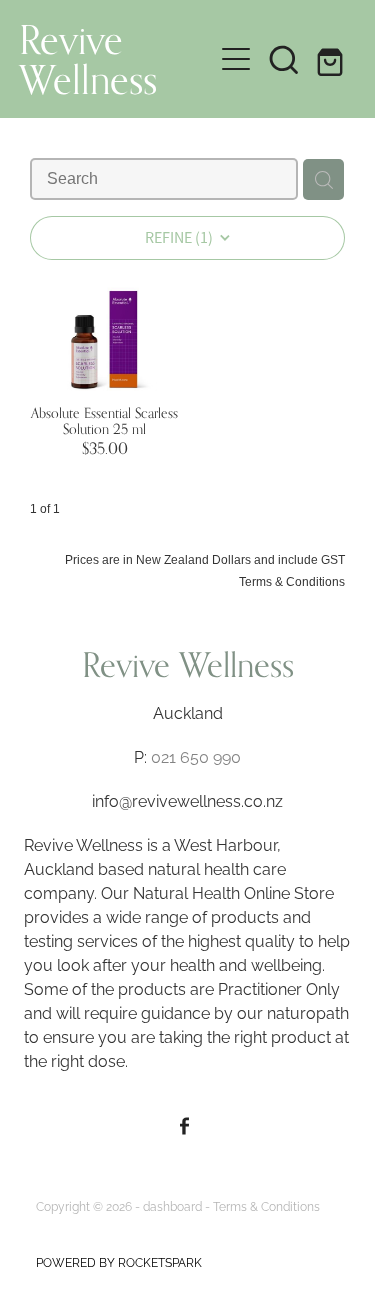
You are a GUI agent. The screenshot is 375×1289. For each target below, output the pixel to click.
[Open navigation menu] (236, 59)
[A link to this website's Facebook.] (185, 1125)
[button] (284, 59)
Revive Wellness (88, 59)
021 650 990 (196, 756)
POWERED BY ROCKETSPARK (119, 1261)
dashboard (172, 1205)
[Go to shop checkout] (332, 59)
